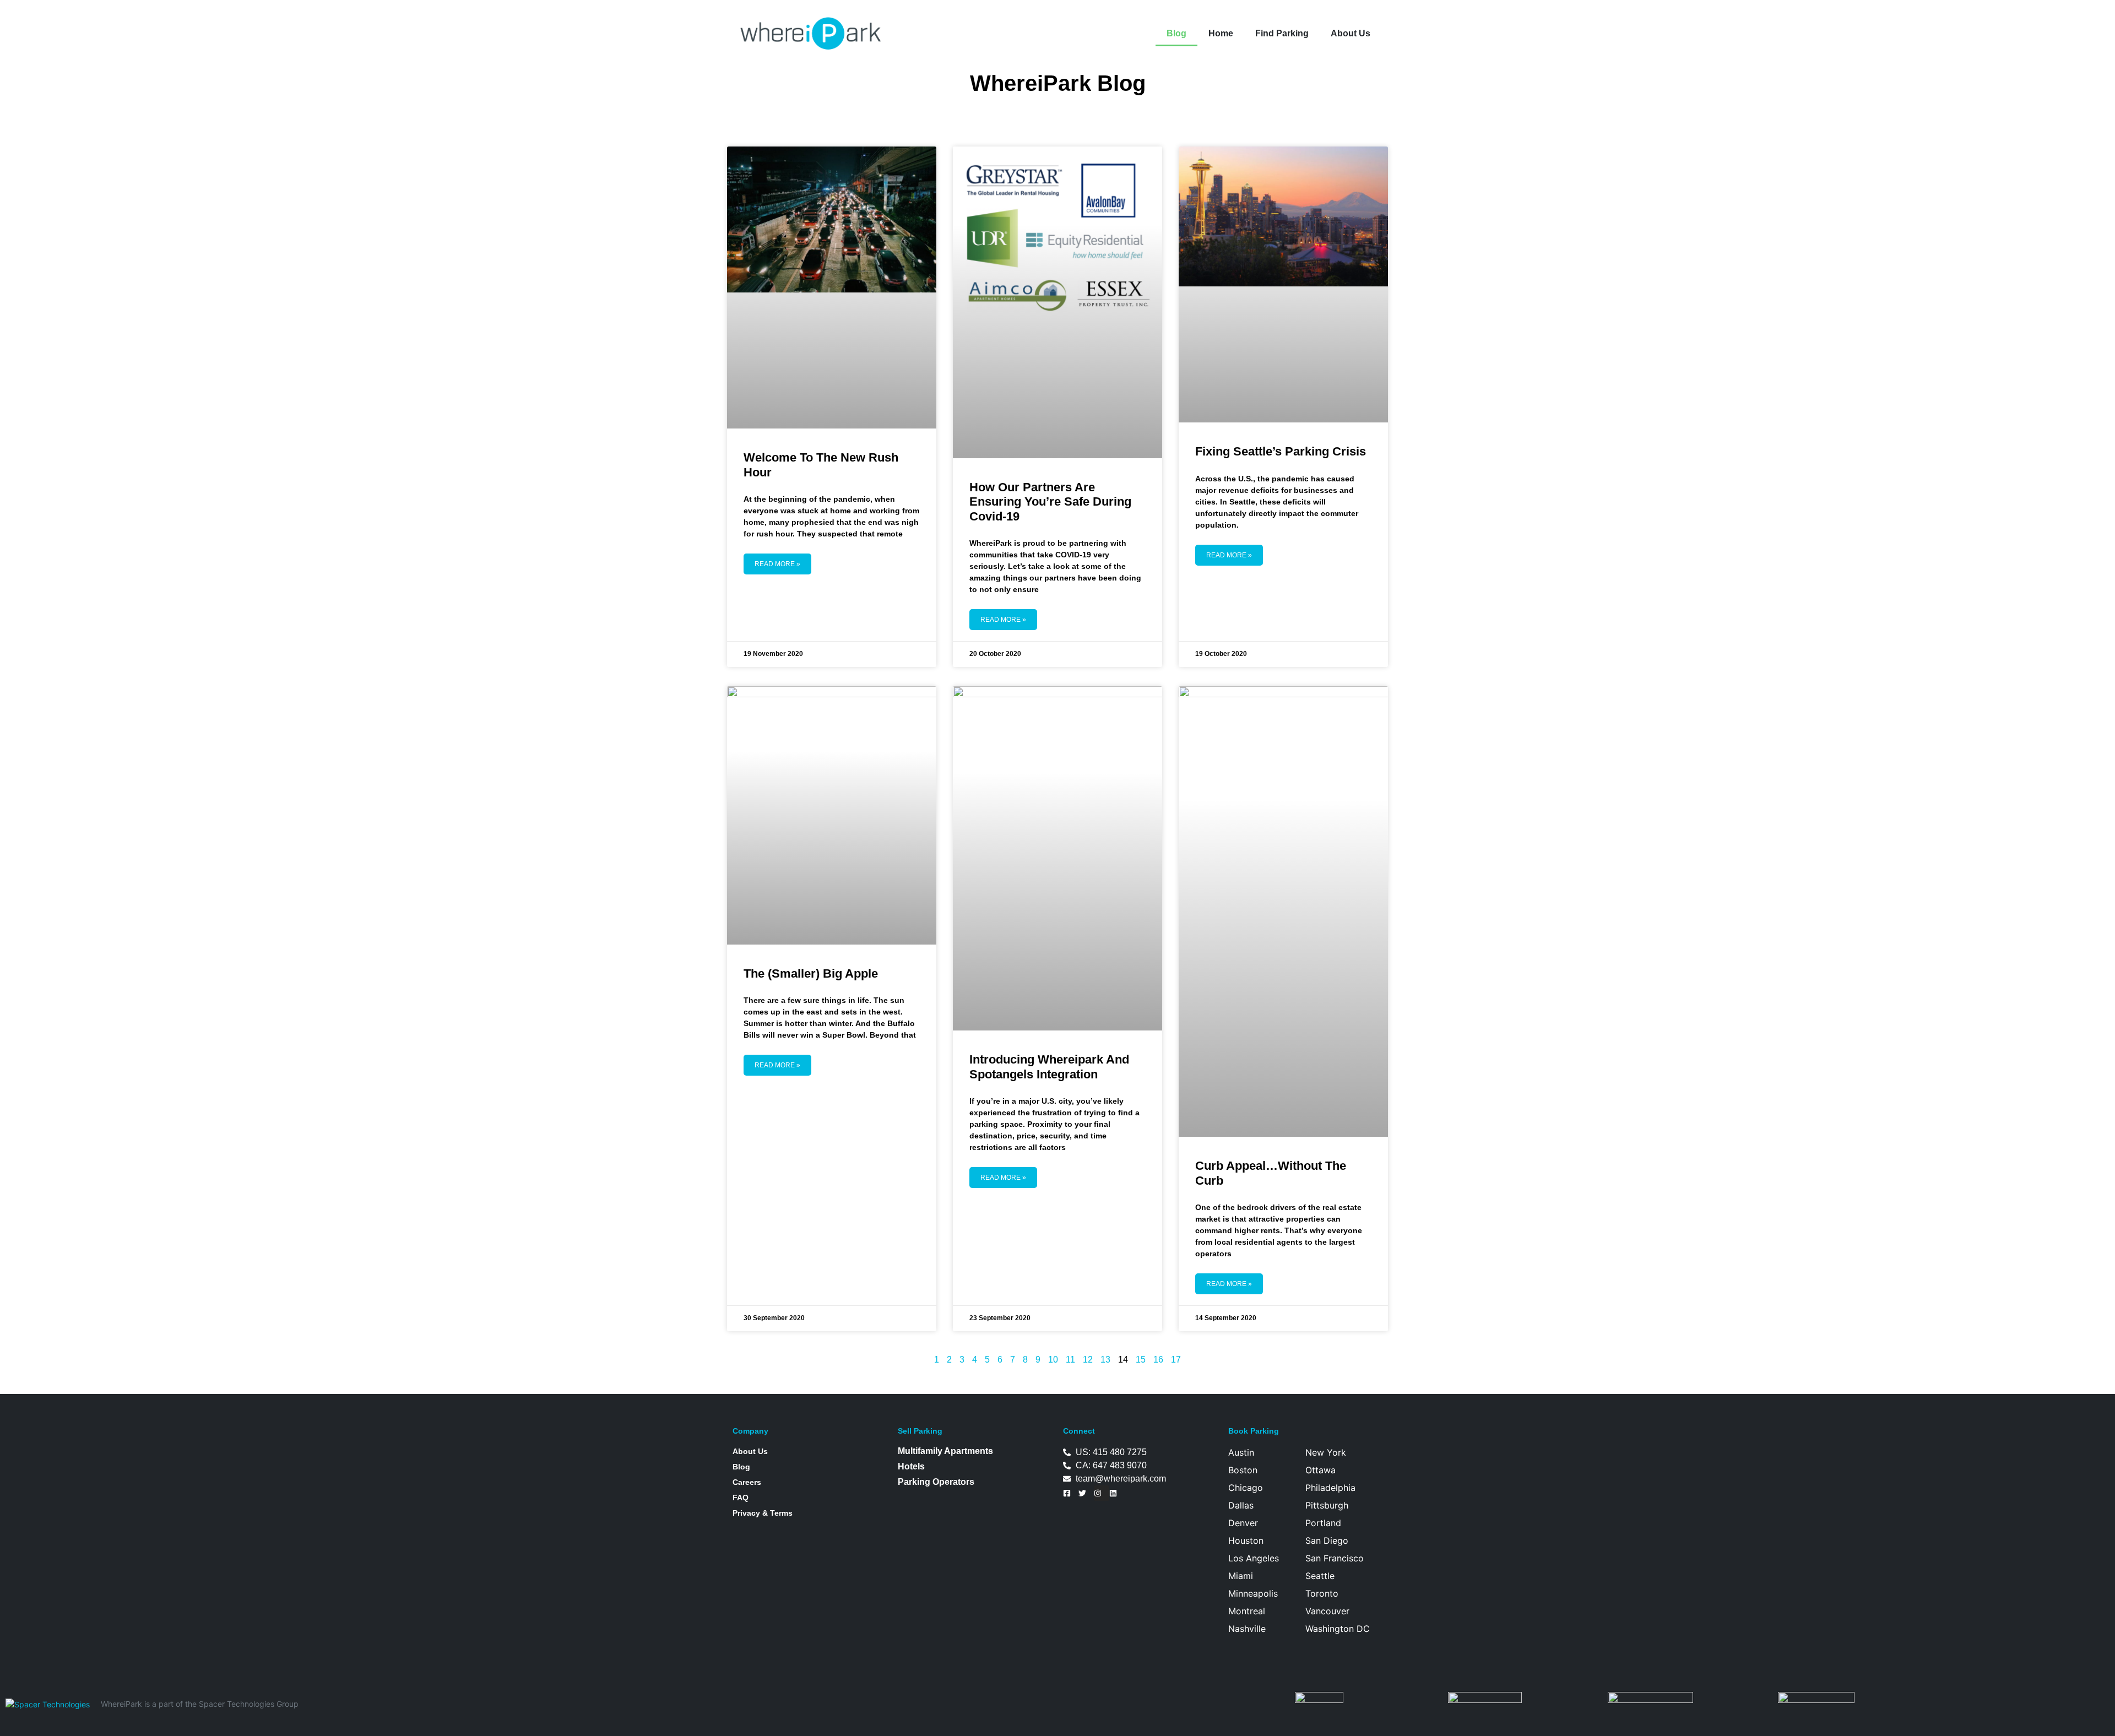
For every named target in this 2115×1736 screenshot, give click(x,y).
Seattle (1320, 1576)
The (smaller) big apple (811, 973)
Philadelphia (1330, 1488)
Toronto (1322, 1593)
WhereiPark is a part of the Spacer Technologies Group (200, 1704)
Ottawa (1320, 1470)
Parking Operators (936, 1482)
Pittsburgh (1327, 1505)
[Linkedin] (1117, 1493)
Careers (747, 1482)
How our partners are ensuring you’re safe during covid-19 (1050, 502)
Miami (1241, 1576)
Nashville (1247, 1629)
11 (1070, 1360)
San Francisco (1335, 1558)
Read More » (777, 564)
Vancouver (1327, 1611)
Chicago (1246, 1488)
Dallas (1241, 1505)
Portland (1323, 1523)
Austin (1241, 1452)
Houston (1246, 1540)
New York (1326, 1452)
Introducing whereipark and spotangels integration (1049, 1067)
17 (1176, 1360)
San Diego (1327, 1540)
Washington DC (1338, 1629)
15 (1141, 1360)
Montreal (1247, 1611)
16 (1158, 1360)
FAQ (741, 1498)
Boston (1243, 1470)
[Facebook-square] (1071, 1493)
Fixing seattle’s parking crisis (1281, 451)
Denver (1243, 1523)
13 (1105, 1360)
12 (1088, 1360)
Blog (1176, 33)
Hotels (911, 1466)
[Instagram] (1102, 1493)
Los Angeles (1254, 1558)
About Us (1351, 33)
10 (1053, 1360)
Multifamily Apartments (945, 1451)
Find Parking (1282, 33)
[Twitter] (1086, 1493)
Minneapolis (1253, 1593)
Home (1221, 33)
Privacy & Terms (763, 1513)
